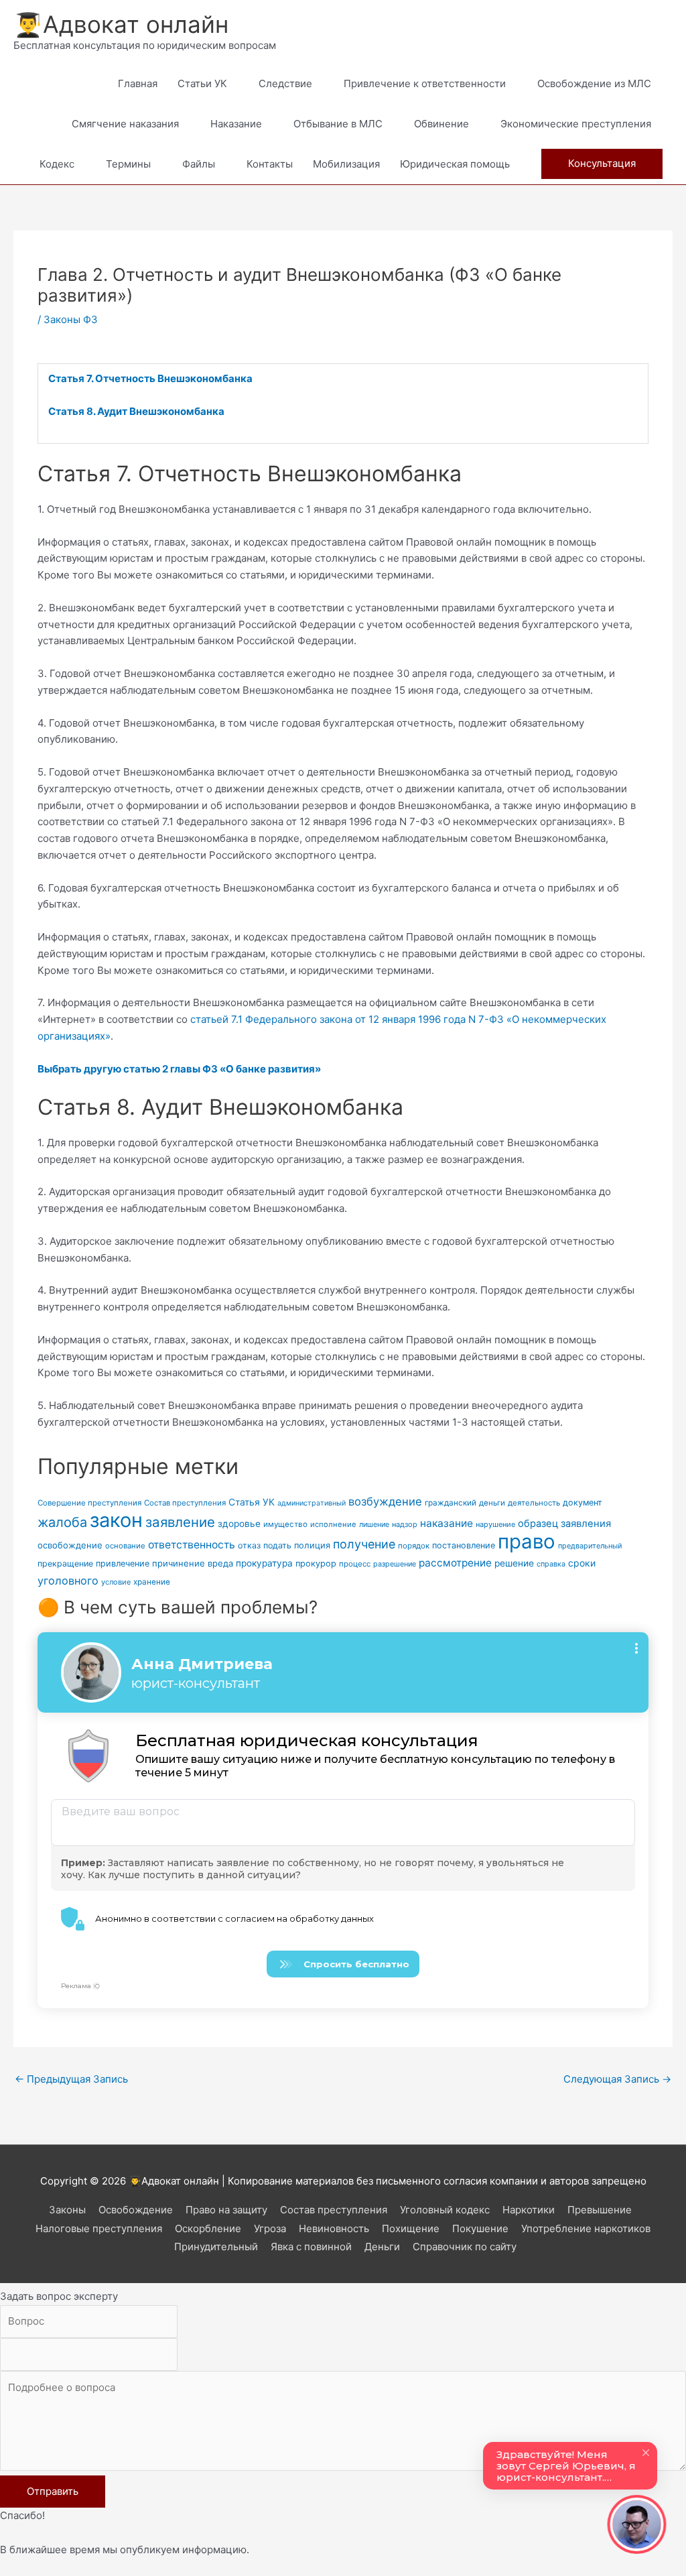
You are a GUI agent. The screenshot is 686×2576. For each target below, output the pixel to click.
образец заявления (564, 1524)
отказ (249, 1545)
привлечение (123, 1563)
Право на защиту (226, 2210)
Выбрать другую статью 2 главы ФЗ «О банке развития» (179, 1069)
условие (116, 1582)
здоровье (239, 1524)
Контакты (270, 164)
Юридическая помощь (455, 164)
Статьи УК (202, 83)
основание (125, 1546)
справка (551, 1564)
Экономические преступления (576, 124)
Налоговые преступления (99, 2228)
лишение (374, 1525)
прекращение (65, 1563)
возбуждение (385, 1501)
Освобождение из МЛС (594, 83)
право (527, 1541)
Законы (67, 2210)
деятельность (534, 1503)
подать (277, 1545)
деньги (492, 1503)
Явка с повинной (311, 2247)
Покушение (480, 2228)
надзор (405, 1524)
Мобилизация (346, 164)
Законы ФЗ (71, 319)
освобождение (70, 1545)
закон (116, 1520)
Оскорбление (208, 2228)
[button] (602, 164)
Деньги (382, 2247)
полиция (312, 1545)
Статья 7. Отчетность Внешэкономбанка (150, 378)
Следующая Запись (617, 2079)
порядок (414, 1546)
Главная (138, 83)
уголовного (68, 1581)
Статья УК (252, 1502)
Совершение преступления (89, 1503)
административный (312, 1503)
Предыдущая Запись (71, 2079)
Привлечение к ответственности (425, 83)
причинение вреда (193, 1563)
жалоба (62, 1522)
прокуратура (264, 1563)
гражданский (451, 1503)
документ (582, 1502)
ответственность (192, 1545)
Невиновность (334, 2228)
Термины (128, 164)
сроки (582, 1563)
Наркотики (529, 2210)
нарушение (495, 1524)
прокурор (316, 1563)
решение (514, 1563)
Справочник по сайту (465, 2247)
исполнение (333, 1524)
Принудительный (216, 2247)
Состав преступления (185, 1503)
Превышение (600, 2210)
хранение (152, 1582)
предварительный (590, 1546)
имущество (285, 1524)
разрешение (395, 1564)
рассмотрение (455, 1563)
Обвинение (441, 124)
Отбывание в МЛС (338, 124)
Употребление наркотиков (586, 2228)
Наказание (236, 124)
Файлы (199, 164)
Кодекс (57, 164)
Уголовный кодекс (445, 2210)
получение (364, 1544)
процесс (355, 1564)
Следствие (285, 83)
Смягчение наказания (125, 124)
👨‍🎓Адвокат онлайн (121, 24)
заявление (180, 1522)
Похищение (411, 2228)
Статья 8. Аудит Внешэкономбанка (136, 411)
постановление (464, 1545)
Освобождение (136, 2210)
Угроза (270, 2228)
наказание (447, 1523)
